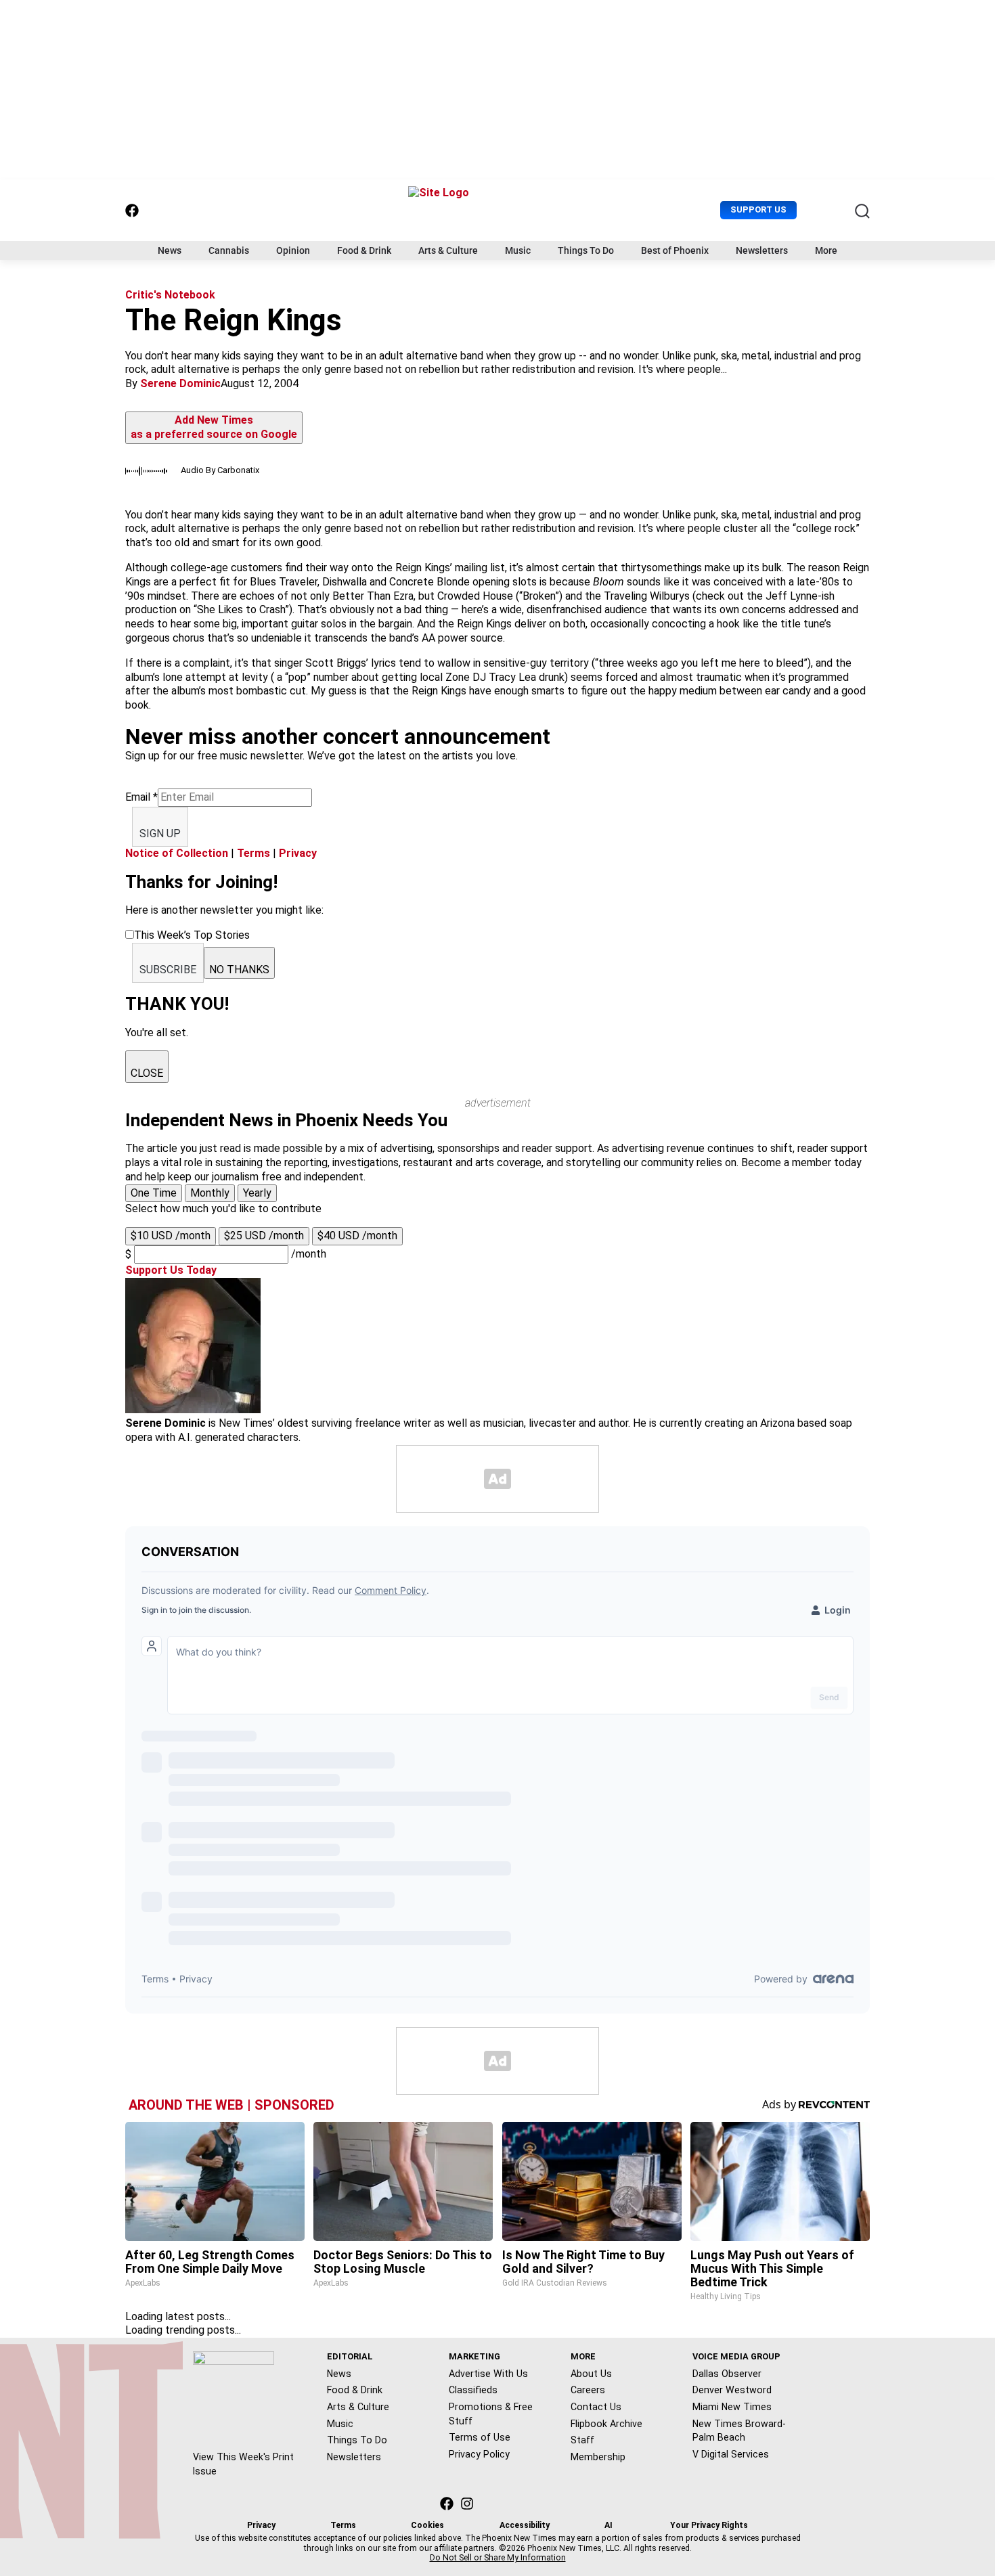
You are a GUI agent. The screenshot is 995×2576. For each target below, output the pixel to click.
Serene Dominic (180, 383)
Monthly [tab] (210, 1193)
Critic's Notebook (170, 295)
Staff (582, 2440)
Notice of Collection (177, 853)
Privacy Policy (479, 2454)
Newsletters (762, 250)
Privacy (298, 853)
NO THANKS (239, 970)
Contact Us (596, 2407)
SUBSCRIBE (168, 970)
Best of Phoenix (675, 250)
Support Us (758, 209)
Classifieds (473, 2390)
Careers (588, 2390)
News (170, 250)
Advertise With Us (488, 2374)
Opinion (293, 250)
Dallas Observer (727, 2374)
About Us (591, 2374)
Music (518, 250)
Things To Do (586, 250)
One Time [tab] (154, 1193)
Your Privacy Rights (709, 2525)
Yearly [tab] (257, 1193)
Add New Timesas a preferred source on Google (214, 427)
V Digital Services (731, 2454)
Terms (253, 853)
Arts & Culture (448, 250)
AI (609, 2525)
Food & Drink (364, 250)
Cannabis (229, 250)
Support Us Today (171, 1270)
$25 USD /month (264, 1236)
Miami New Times (732, 2407)
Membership (598, 2457)
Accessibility (525, 2525)
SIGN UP (160, 834)
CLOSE (147, 1073)
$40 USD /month (357, 1236)
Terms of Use (480, 2437)
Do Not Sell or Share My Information (498, 2558)
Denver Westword (732, 2390)
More (826, 250)
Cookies (427, 2525)
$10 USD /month (171, 1236)
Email (141, 797)
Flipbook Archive (606, 2424)
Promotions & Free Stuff (491, 2414)
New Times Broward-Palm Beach (739, 2431)
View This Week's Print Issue (243, 2464)
